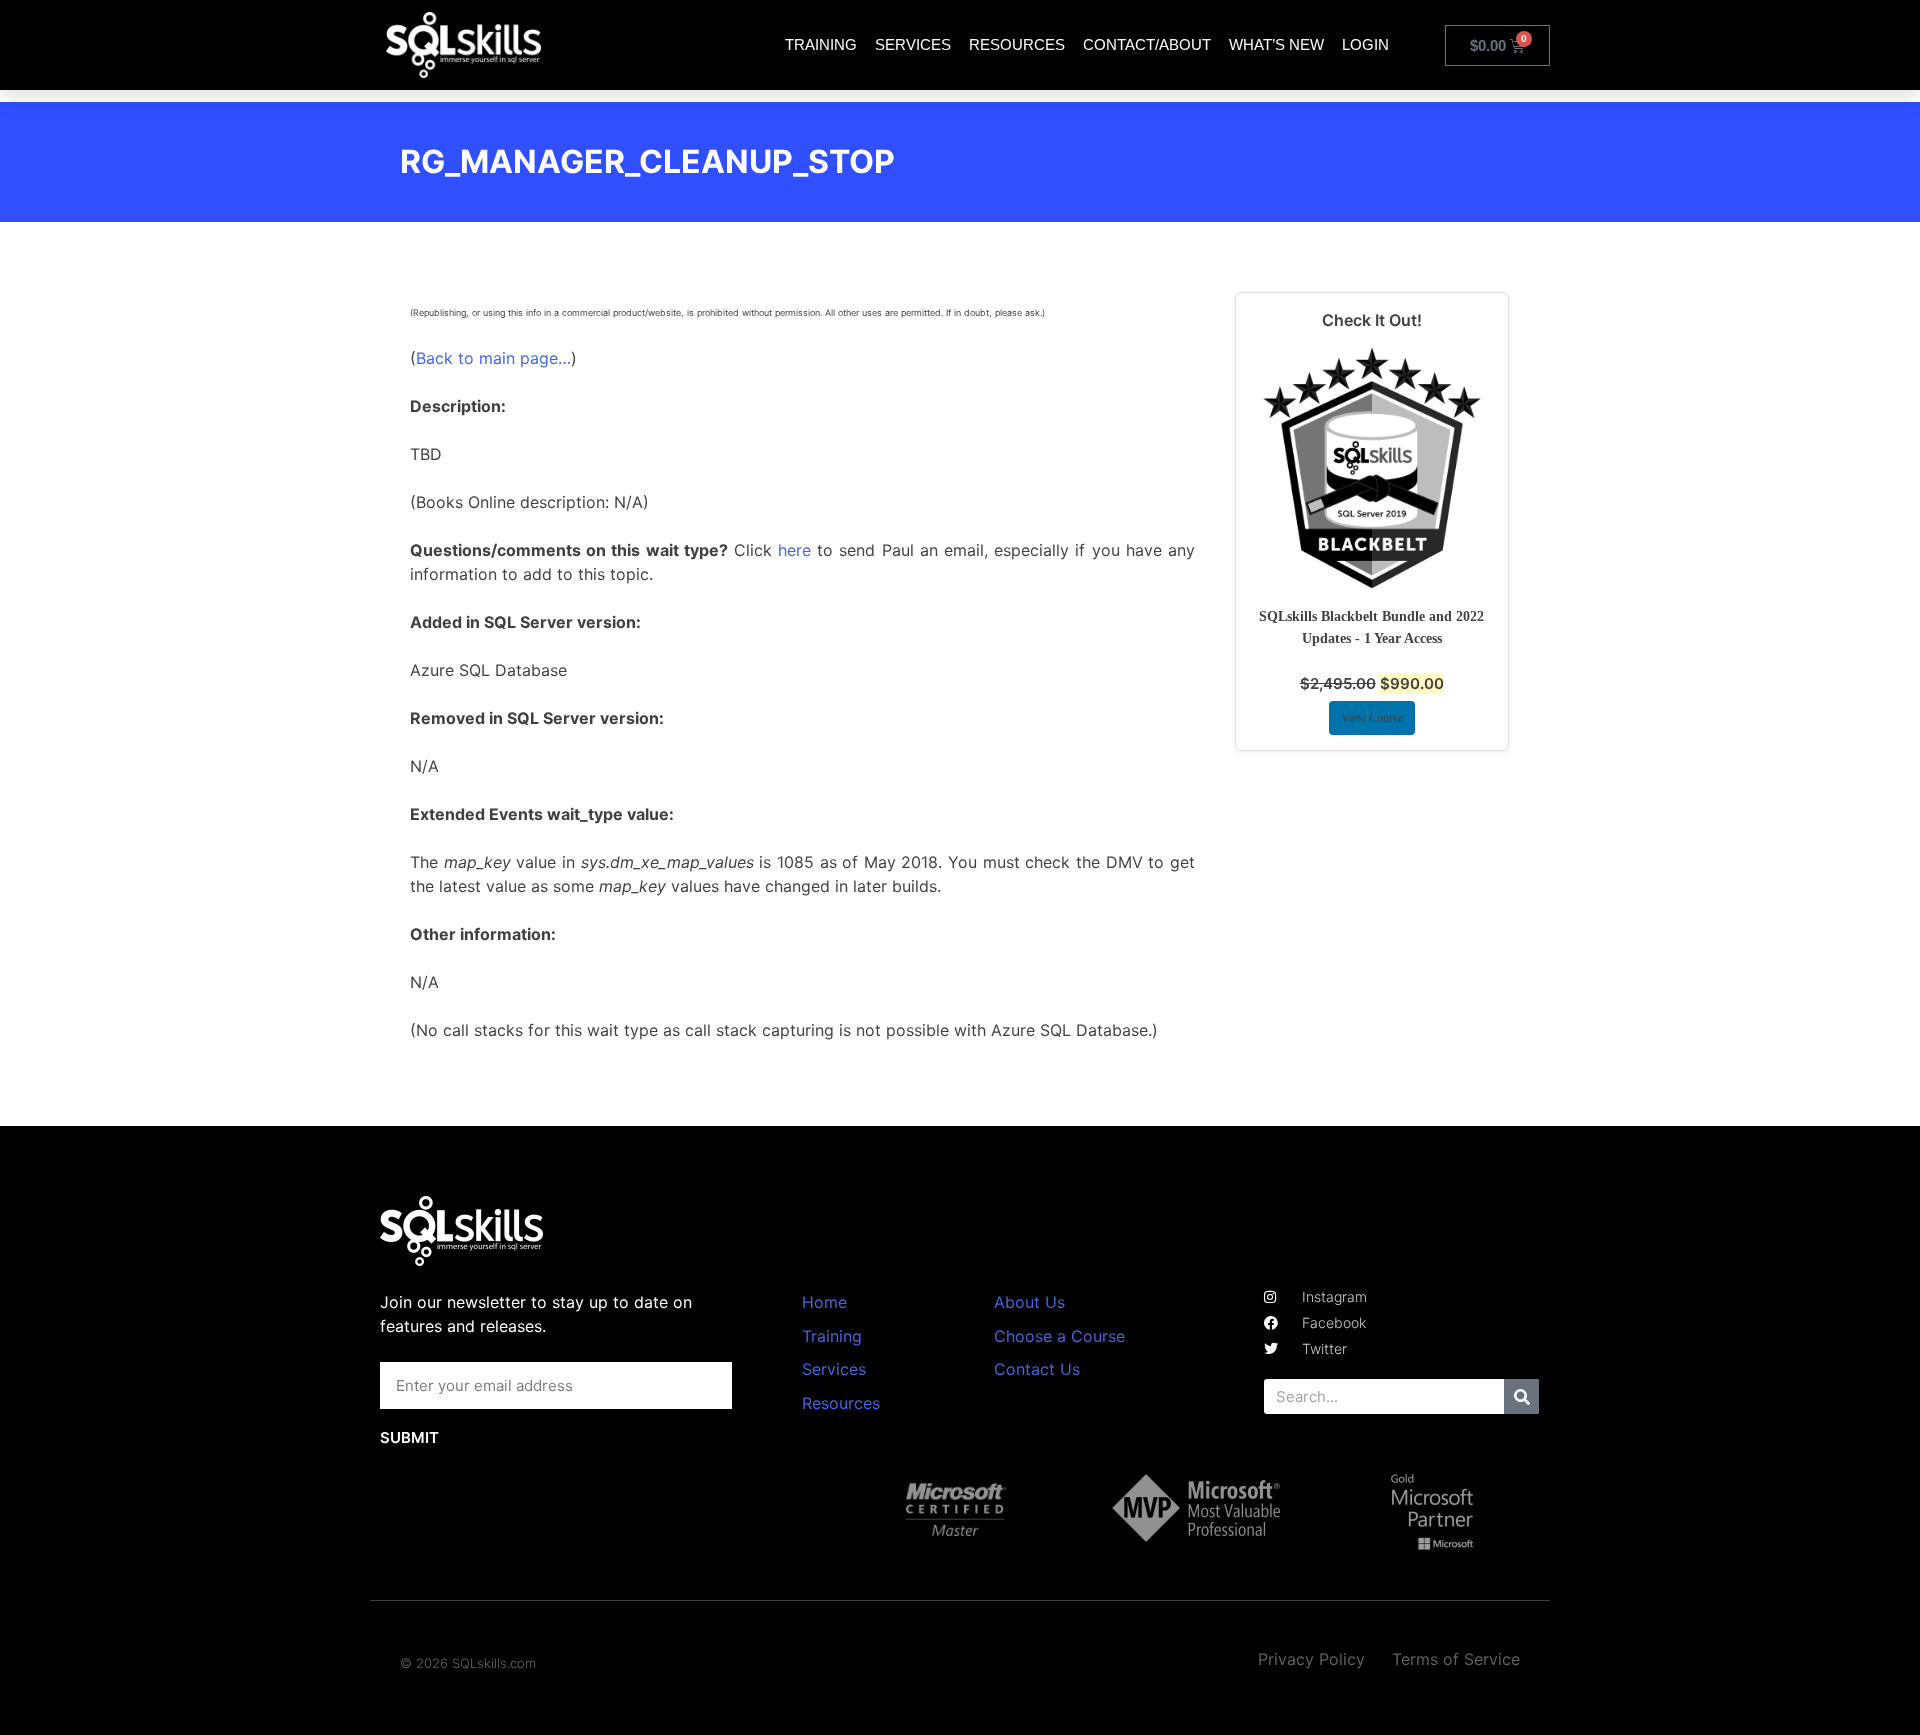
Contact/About (1147, 44)
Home (824, 1302)
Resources (1017, 44)
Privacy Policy (1311, 1659)
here (794, 550)
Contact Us (1037, 1369)
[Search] (1521, 1396)
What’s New (1276, 44)
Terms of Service (1456, 1659)
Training (821, 44)
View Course (1372, 718)
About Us (1029, 1302)
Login (1365, 44)
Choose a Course (1059, 1336)
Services (913, 44)
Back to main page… (493, 358)
